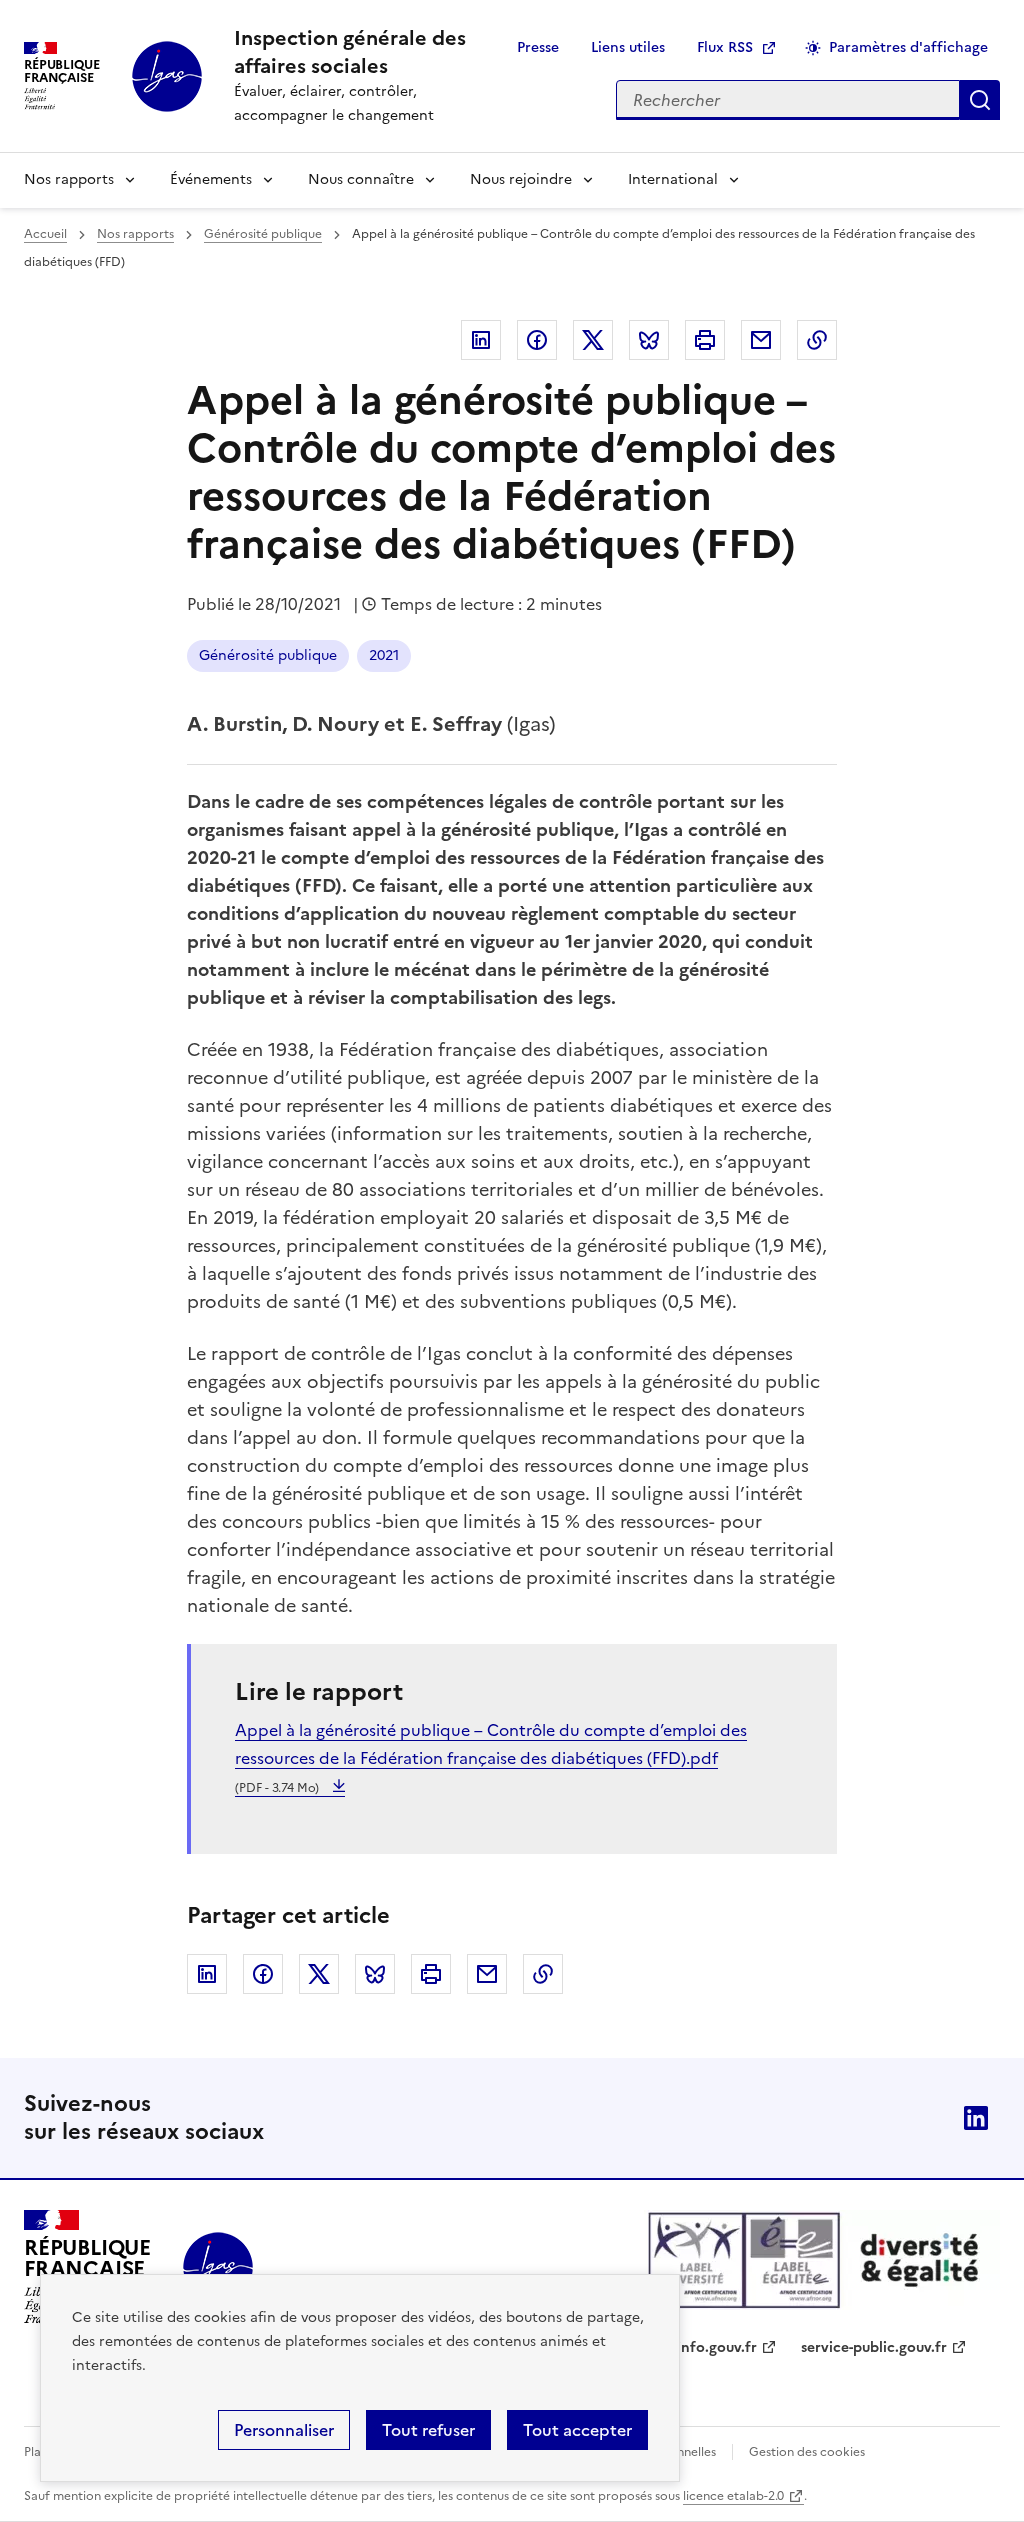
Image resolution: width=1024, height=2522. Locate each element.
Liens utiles (628, 47)
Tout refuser (428, 2430)
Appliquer (980, 100)
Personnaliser (284, 2430)
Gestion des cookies (807, 2452)
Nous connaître (361, 179)
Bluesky (649, 340)
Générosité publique (263, 234)
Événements (211, 179)
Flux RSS (725, 47)
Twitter (593, 340)
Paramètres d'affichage (908, 47)
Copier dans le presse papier (817, 340)
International (673, 179)
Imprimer (705, 340)
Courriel (761, 340)
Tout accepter (577, 2430)
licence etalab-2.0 (733, 2496)
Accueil (45, 234)
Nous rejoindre (521, 179)
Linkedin (481, 340)
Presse (538, 47)
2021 (384, 655)
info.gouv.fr (717, 2347)
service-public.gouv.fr (874, 2347)
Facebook (537, 340)
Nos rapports (69, 179)
